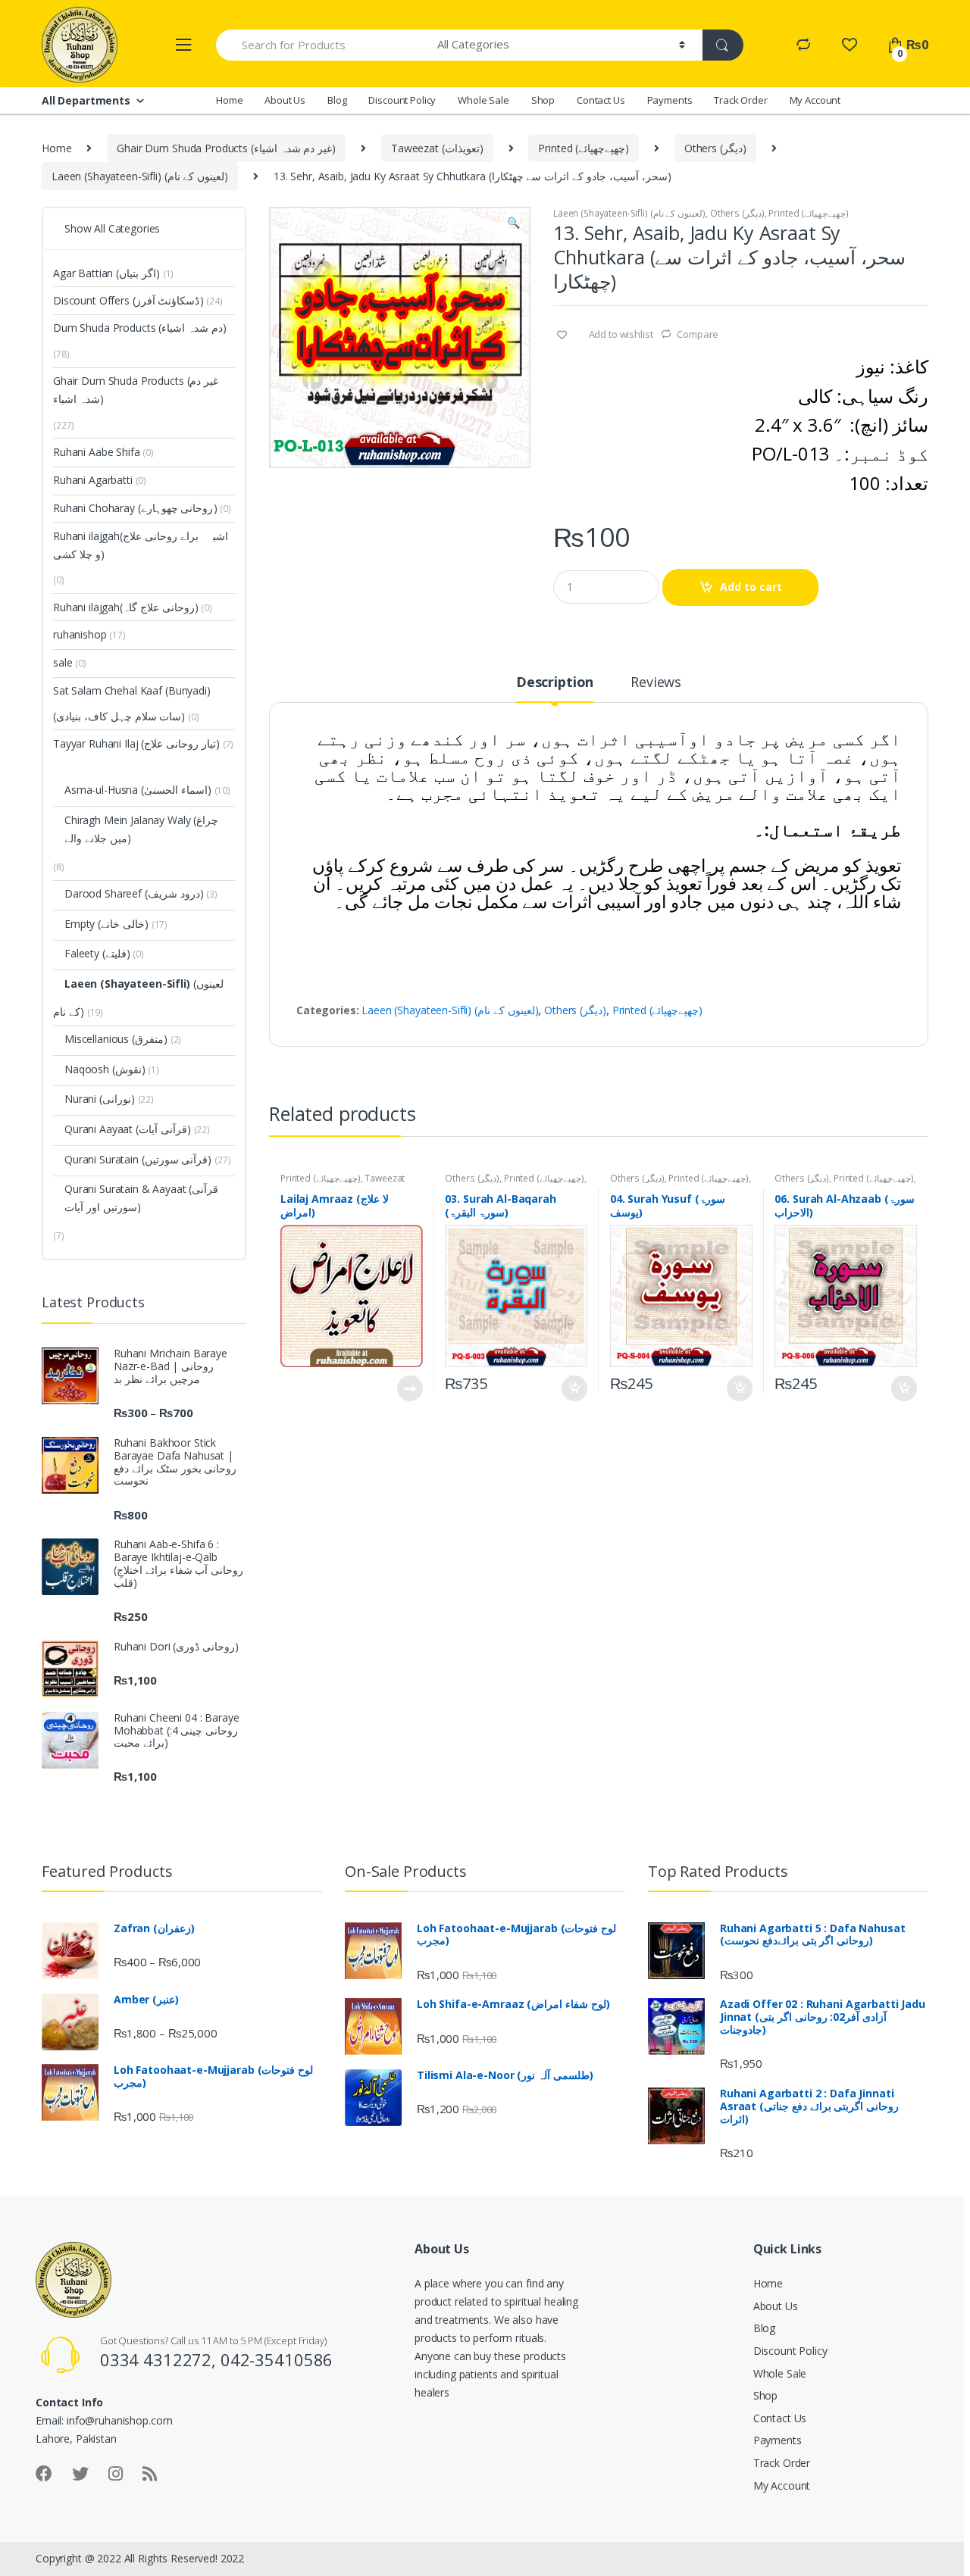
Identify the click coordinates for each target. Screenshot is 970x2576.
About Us (285, 100)
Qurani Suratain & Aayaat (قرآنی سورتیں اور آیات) (141, 1198)
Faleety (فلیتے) (97, 953)
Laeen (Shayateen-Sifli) (127, 984)
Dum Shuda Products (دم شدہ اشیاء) (140, 328)
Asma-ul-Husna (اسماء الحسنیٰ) (138, 790)
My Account (815, 100)
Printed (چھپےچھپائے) (584, 148)
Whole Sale (483, 100)
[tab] (555, 688)
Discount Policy (402, 100)
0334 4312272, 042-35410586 (216, 2359)
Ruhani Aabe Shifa (103, 452)
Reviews (656, 683)
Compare (698, 334)
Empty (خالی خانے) (106, 924)
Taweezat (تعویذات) (437, 148)
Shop (543, 100)
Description (555, 683)
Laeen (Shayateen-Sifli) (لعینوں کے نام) (140, 176)
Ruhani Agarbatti (100, 480)
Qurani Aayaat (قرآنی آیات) (128, 1129)
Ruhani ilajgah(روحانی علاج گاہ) (126, 607)
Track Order (740, 100)
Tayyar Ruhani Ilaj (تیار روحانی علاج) (136, 743)
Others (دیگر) (715, 148)
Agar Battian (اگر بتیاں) (106, 273)
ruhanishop (89, 634)
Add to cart (751, 587)
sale (70, 662)
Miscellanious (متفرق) (116, 1039)
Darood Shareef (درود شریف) (134, 893)
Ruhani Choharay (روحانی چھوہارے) (135, 508)
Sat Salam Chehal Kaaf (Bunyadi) (132, 690)
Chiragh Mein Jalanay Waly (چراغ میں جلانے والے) (141, 829)
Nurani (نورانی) (100, 1099)
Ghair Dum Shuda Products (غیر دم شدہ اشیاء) (226, 148)
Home (229, 100)
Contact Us (601, 100)
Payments (670, 100)
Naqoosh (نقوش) (105, 1069)
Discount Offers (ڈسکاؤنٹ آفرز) (128, 300)
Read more (409, 1388)
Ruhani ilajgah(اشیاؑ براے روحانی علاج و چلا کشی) (141, 545)
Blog (337, 100)
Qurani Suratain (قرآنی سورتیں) (138, 1159)
